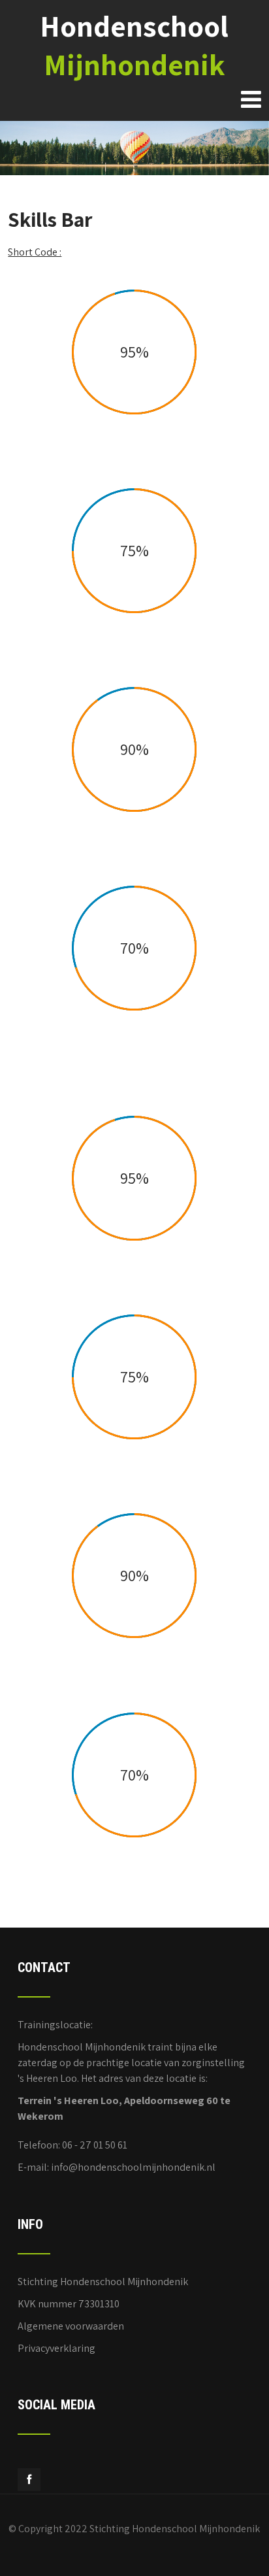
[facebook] (29, 2480)
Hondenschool (134, 45)
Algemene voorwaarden (71, 2326)
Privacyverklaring (56, 2348)
